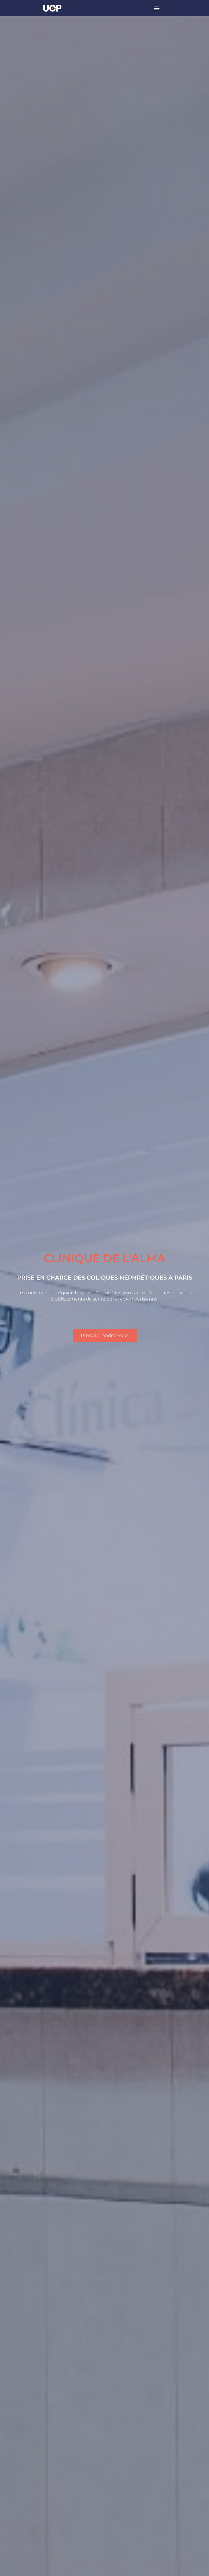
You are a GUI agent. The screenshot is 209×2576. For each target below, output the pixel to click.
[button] (157, 8)
